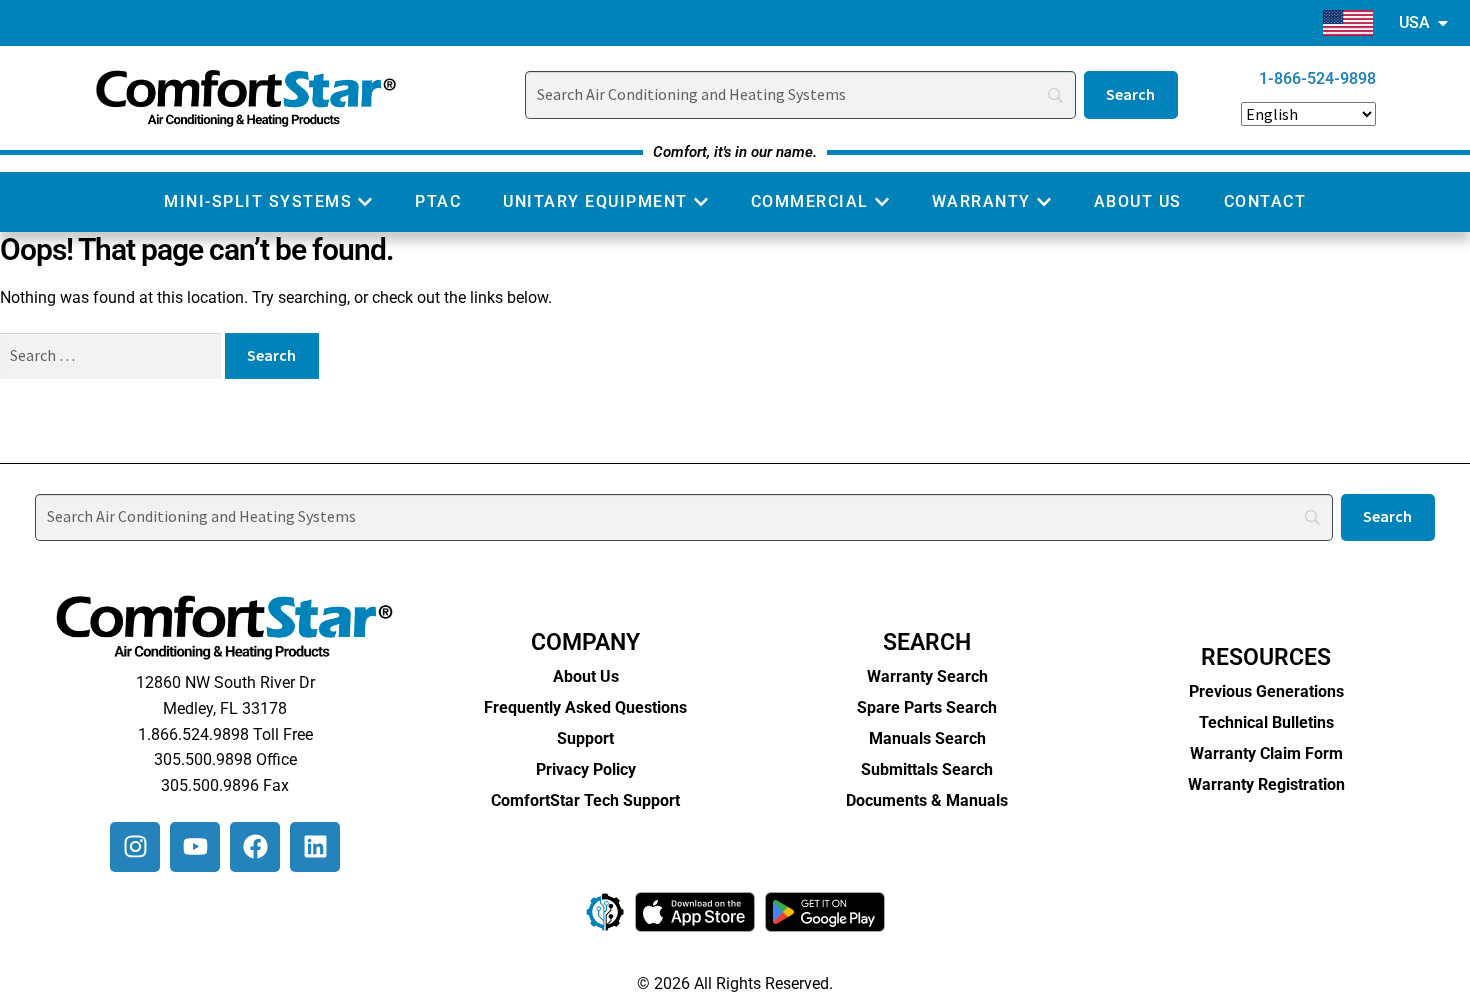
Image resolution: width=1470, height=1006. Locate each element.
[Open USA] (1443, 23)
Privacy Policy (586, 769)
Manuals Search (927, 738)
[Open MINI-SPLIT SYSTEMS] (365, 202)
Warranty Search (927, 676)
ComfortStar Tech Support (585, 800)
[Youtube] (195, 847)
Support (585, 738)
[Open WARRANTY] (1044, 202)
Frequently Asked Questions (585, 707)
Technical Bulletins (1266, 722)
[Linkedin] (315, 847)
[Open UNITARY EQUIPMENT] (701, 202)
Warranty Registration (1266, 784)
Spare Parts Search (927, 707)
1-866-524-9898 (1317, 78)
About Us (586, 676)
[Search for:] (112, 355)
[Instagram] (135, 847)
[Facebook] (255, 847)
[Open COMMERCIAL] (882, 202)
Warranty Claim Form (1266, 753)
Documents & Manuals (927, 800)
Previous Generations (1266, 691)
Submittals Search (927, 769)
